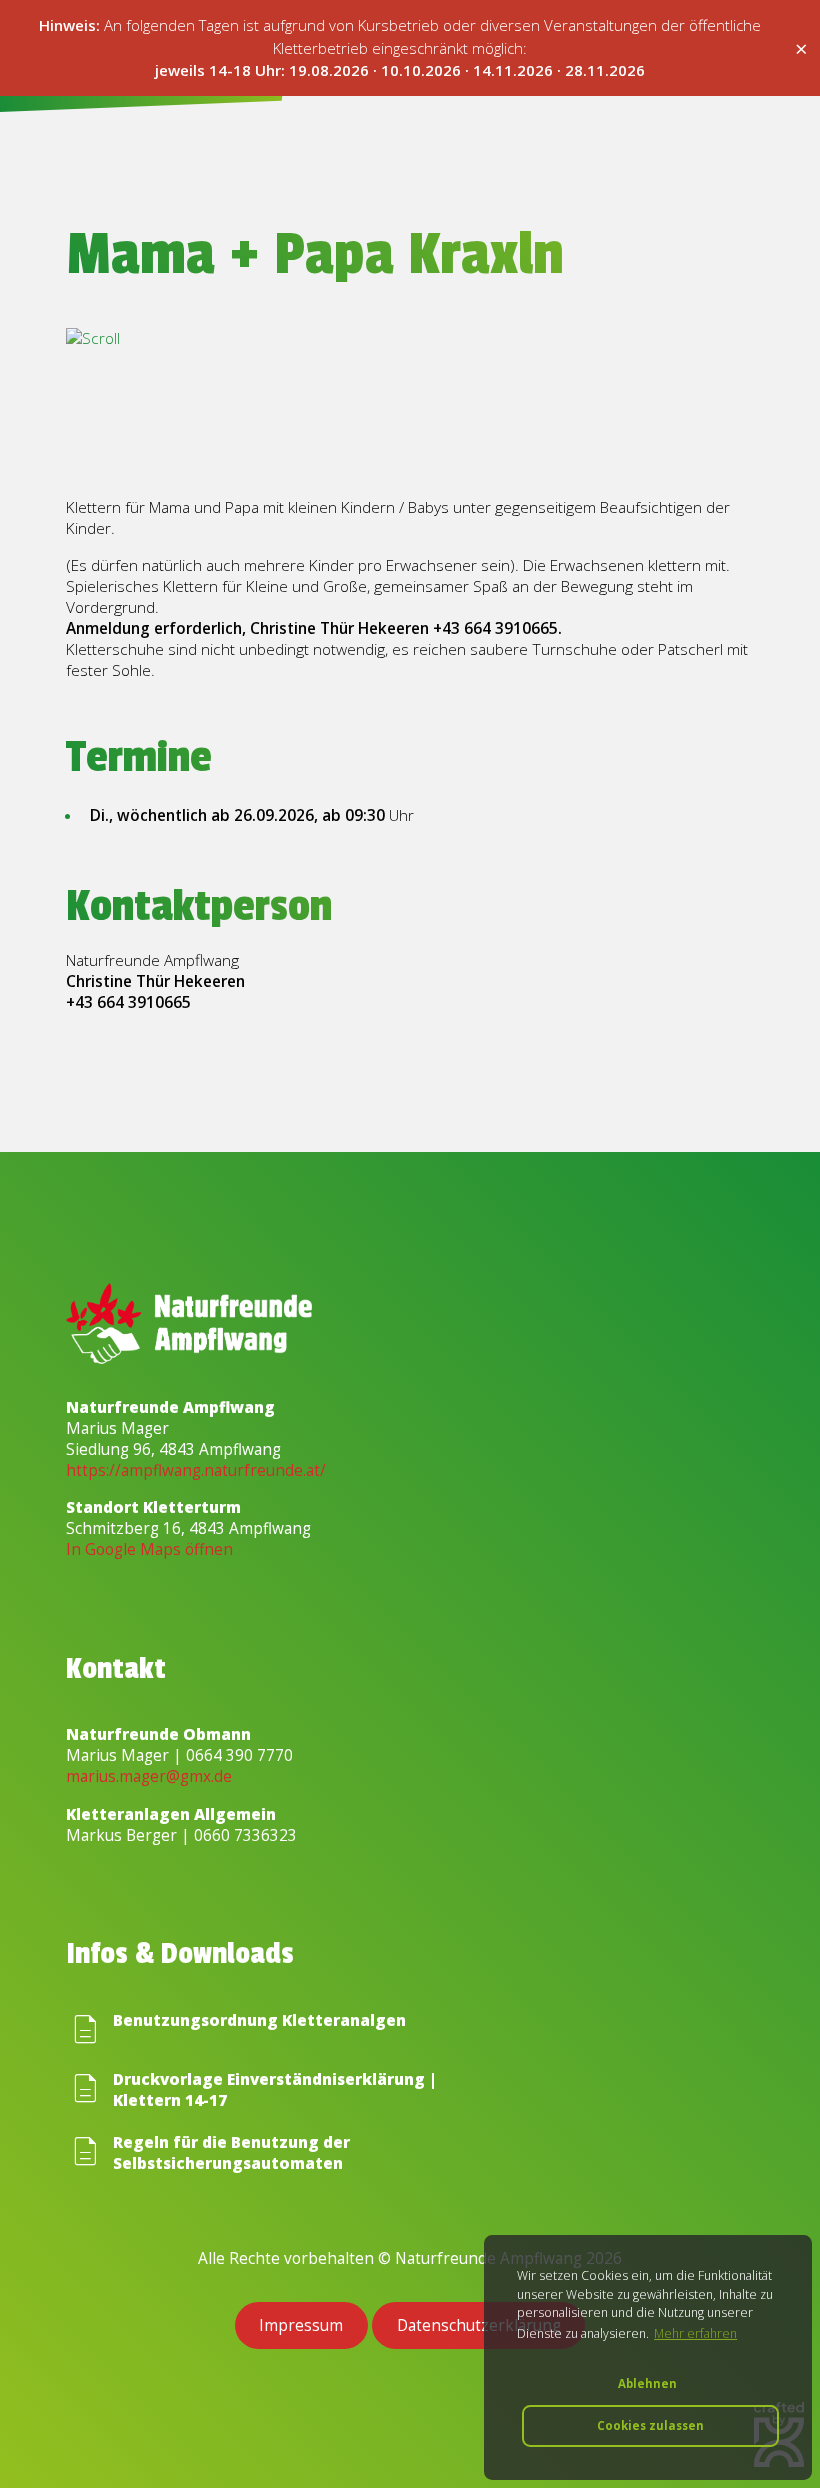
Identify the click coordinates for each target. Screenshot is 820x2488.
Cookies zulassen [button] (650, 2425)
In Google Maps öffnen (149, 1549)
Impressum (301, 2325)
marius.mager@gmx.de (149, 1776)
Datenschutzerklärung (479, 2325)
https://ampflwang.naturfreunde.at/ (196, 1470)
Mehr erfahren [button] (695, 2333)
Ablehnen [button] (647, 2383)
